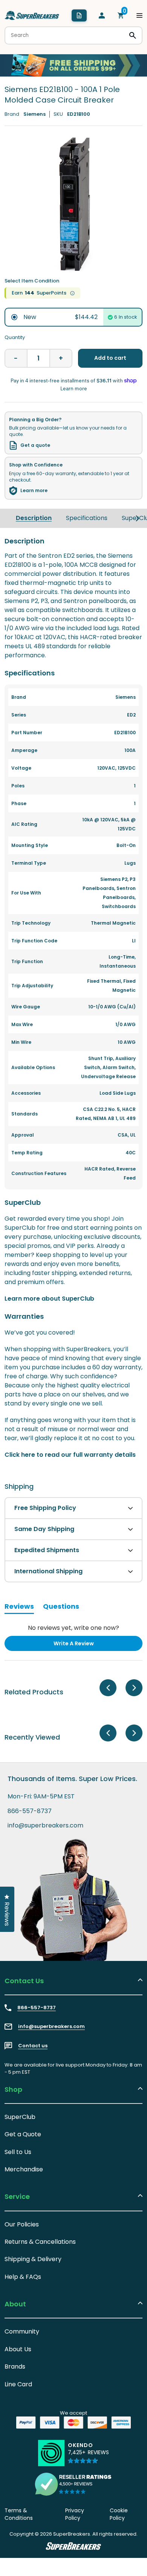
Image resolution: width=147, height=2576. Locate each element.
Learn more (34, 491)
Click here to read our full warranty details (70, 1455)
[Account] (102, 15)
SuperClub (20, 2117)
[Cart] (121, 15)
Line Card (18, 2384)
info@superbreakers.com (45, 1826)
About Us (18, 2349)
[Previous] (108, 1688)
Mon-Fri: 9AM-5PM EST (41, 1797)
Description (34, 518)
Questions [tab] (61, 1608)
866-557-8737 (30, 1811)
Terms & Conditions (19, 2514)
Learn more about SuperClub (49, 1299)
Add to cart (110, 358)
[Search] (133, 35)
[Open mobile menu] (139, 15)
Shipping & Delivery (33, 2259)
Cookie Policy (119, 2514)
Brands (15, 2367)
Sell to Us (18, 2152)
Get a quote (35, 445)
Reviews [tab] (19, 1608)
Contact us (33, 2046)
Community (22, 2331)
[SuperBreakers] (32, 15)
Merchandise (24, 2169)
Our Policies (22, 2224)
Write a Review (86, 1645)
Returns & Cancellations (40, 2242)
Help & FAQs (23, 2277)
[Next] (138, 519)
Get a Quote (23, 2134)
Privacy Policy (75, 2514)
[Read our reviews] (73, 2484)
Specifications (87, 518)
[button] (88, 2456)
